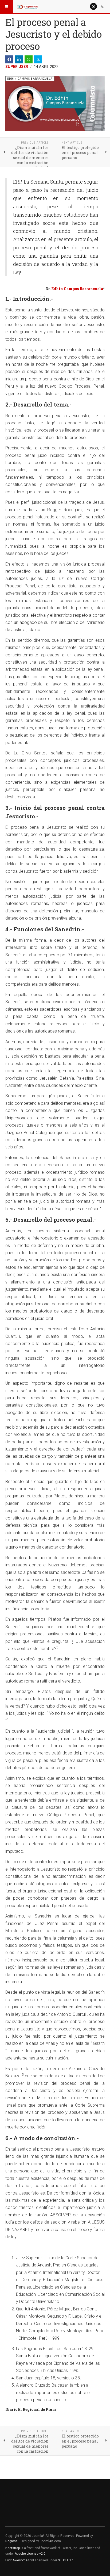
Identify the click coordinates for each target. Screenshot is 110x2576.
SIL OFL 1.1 (66, 2560)
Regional (12, 2541)
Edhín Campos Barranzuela (77, 289)
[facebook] (9, 59)
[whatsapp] (29, 59)
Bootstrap (13, 2548)
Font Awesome (16, 2560)
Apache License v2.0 (30, 2554)
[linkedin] (19, 59)
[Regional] (27, 7)
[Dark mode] (103, 6)
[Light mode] (93, 6)
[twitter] (38, 59)
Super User (17, 67)
